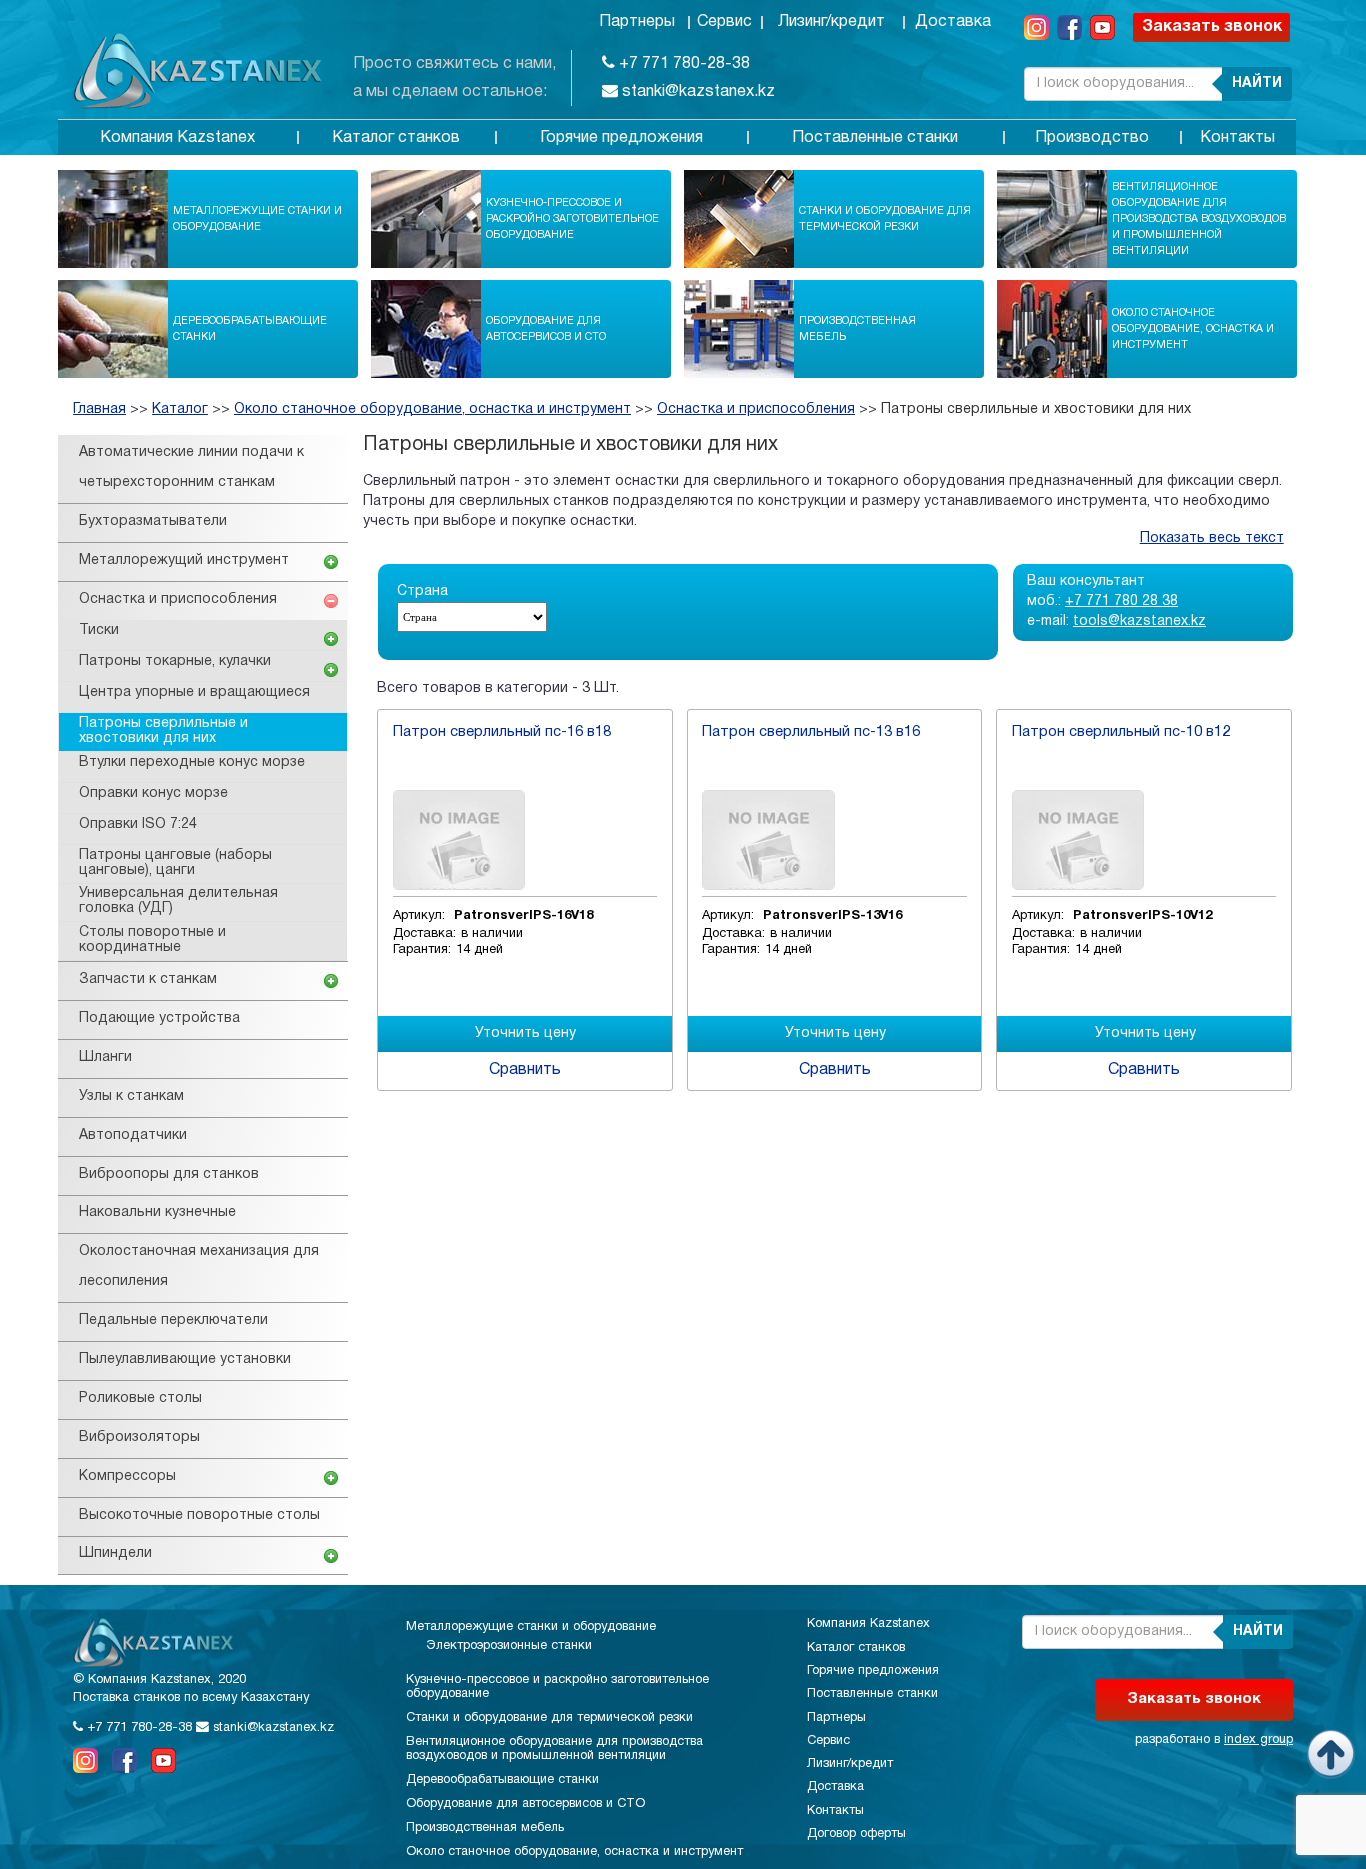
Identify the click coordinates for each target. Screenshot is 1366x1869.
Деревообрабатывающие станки (250, 329)
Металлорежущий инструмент (184, 560)
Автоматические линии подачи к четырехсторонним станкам (191, 467)
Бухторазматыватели (153, 521)
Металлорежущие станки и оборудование (257, 219)
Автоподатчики (133, 1135)
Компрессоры (127, 1476)
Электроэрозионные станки (509, 1646)
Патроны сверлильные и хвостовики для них (1036, 409)
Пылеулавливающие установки (185, 1359)
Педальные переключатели (173, 1320)
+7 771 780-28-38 (682, 64)
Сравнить (525, 1070)
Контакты (1237, 138)
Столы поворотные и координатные (152, 940)
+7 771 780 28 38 (1121, 601)
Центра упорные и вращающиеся (194, 692)
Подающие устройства (159, 1018)
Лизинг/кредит (831, 22)
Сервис (724, 22)
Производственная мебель (857, 329)
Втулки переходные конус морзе (192, 762)
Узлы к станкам (131, 1096)
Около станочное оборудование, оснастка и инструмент (1193, 329)
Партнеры (637, 22)
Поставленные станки (875, 138)
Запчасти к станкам (148, 979)
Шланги (105, 1057)
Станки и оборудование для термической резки (885, 219)
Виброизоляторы (139, 1437)
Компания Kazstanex (177, 138)
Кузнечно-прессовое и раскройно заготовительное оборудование (572, 219)
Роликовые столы (140, 1398)
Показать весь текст (1212, 538)
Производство (1092, 138)
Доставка (953, 22)
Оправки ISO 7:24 (138, 824)
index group (1258, 1740)
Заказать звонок (1212, 27)
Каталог (180, 409)
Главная (99, 409)
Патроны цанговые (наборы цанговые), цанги (175, 863)
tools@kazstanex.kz (1139, 621)
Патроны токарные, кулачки (175, 661)
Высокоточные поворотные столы (199, 1515)
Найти (1257, 83)
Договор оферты (856, 1834)
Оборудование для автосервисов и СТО (546, 329)
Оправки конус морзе (153, 793)
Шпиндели (115, 1553)
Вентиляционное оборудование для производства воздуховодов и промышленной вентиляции (1199, 219)
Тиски (99, 630)
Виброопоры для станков (169, 1174)
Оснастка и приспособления (756, 409)
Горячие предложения (621, 138)
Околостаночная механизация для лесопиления (199, 1266)
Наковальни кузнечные (157, 1212)
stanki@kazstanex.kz (696, 92)
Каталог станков (396, 138)
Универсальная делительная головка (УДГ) (178, 901)
